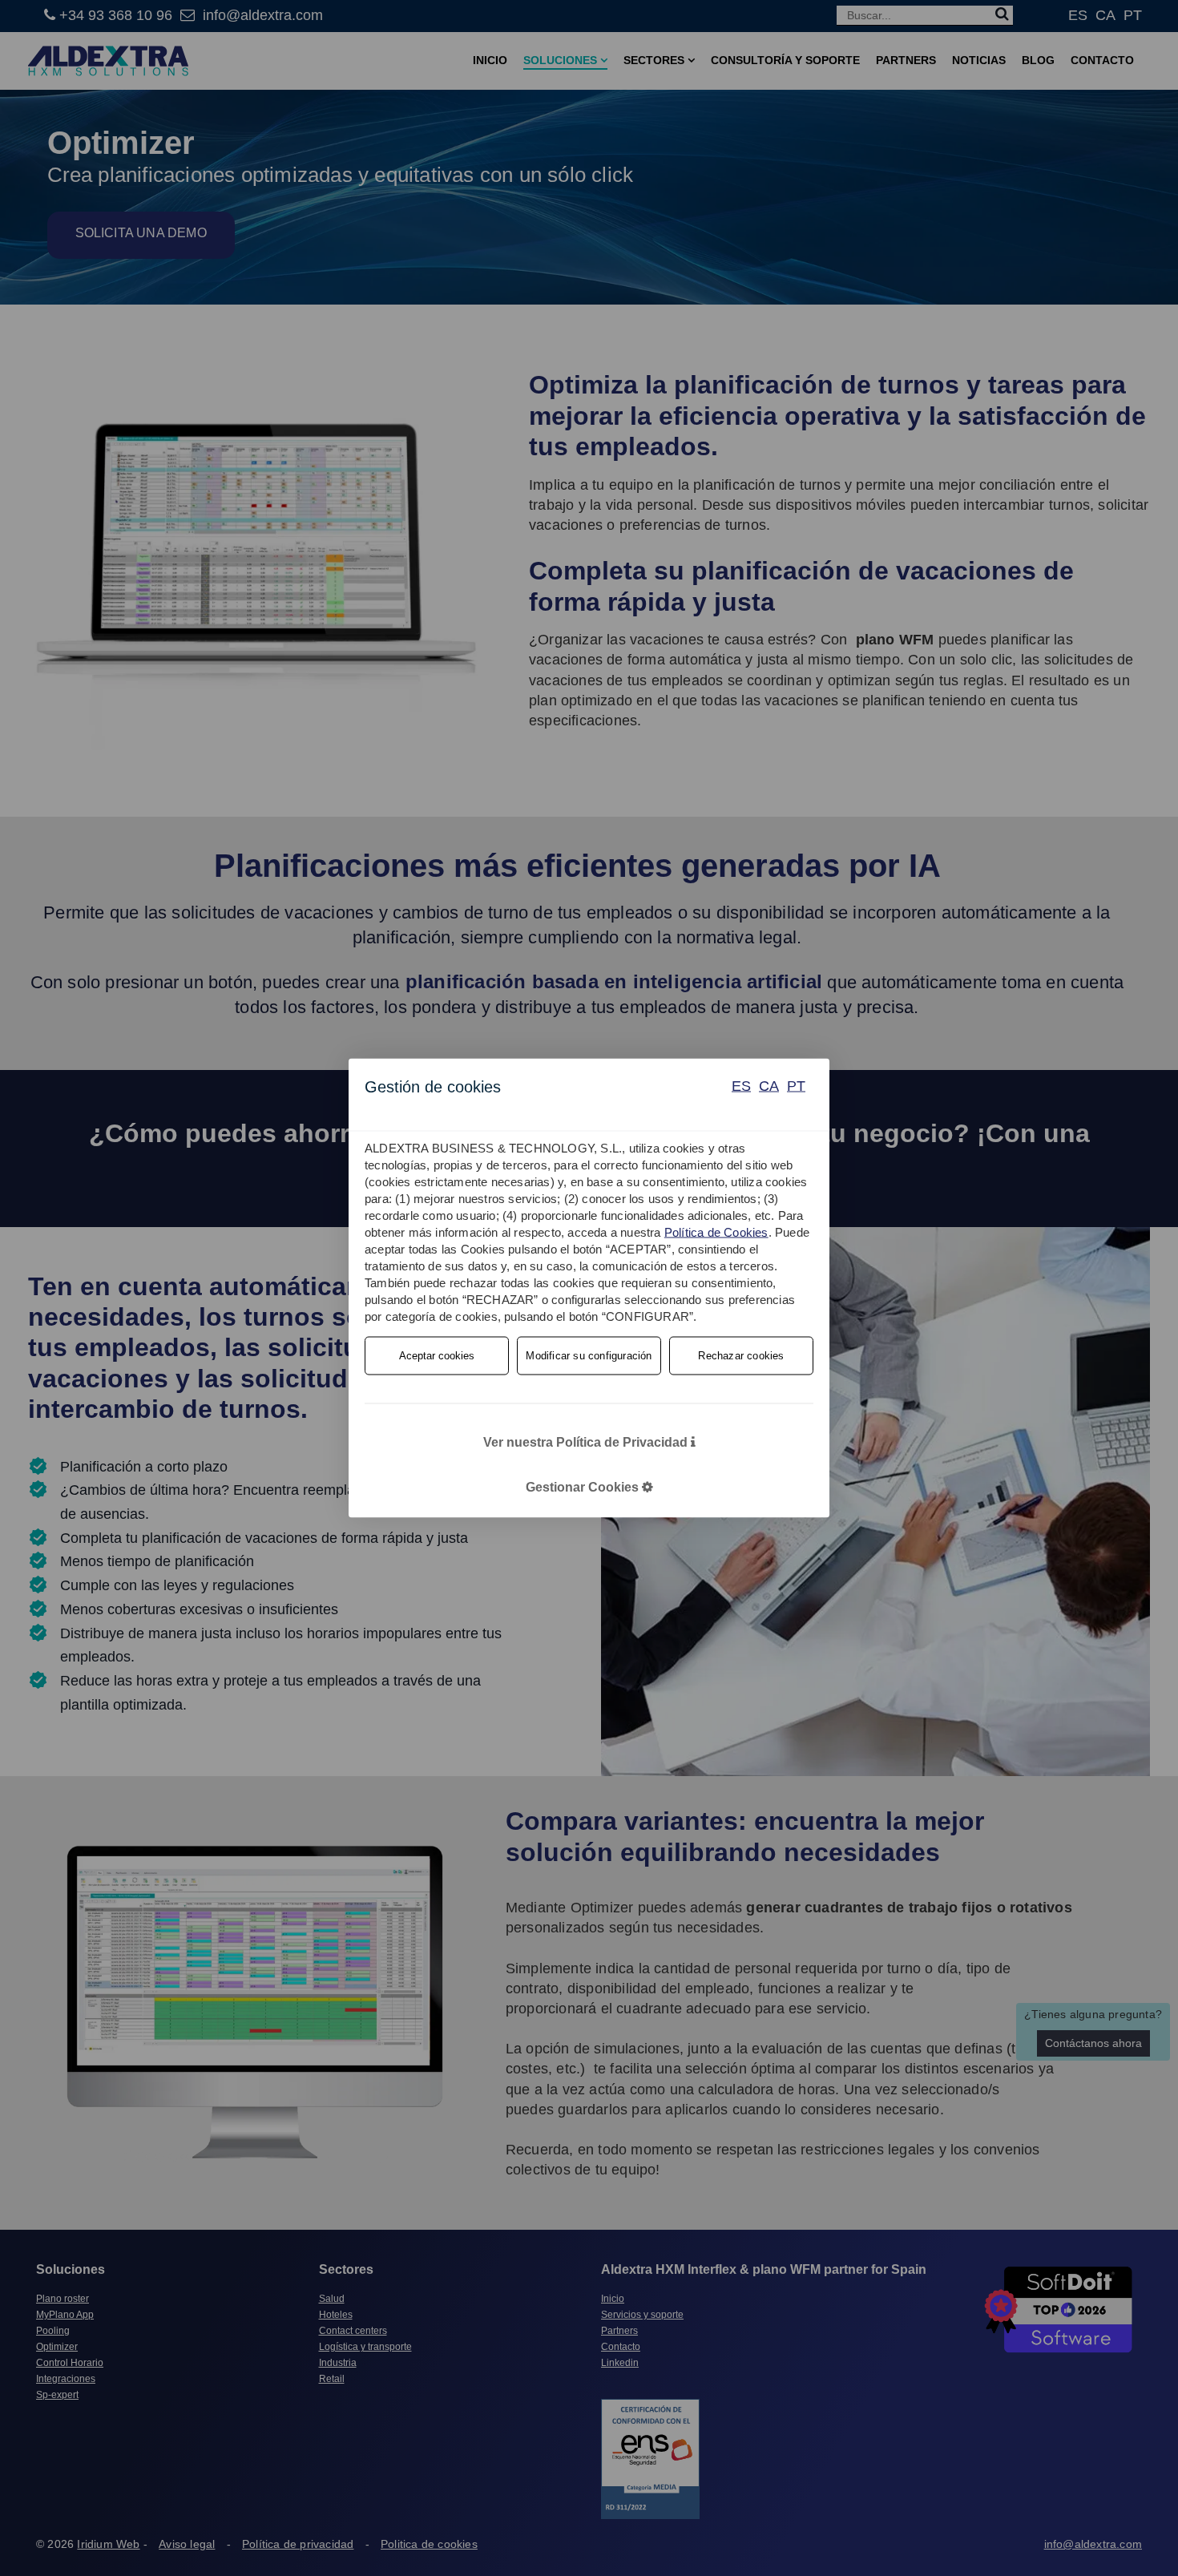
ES (741, 1086)
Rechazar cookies (741, 1356)
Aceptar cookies (437, 1356)
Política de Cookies (716, 1232)
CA (769, 1086)
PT (796, 1086)
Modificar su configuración (589, 1356)
